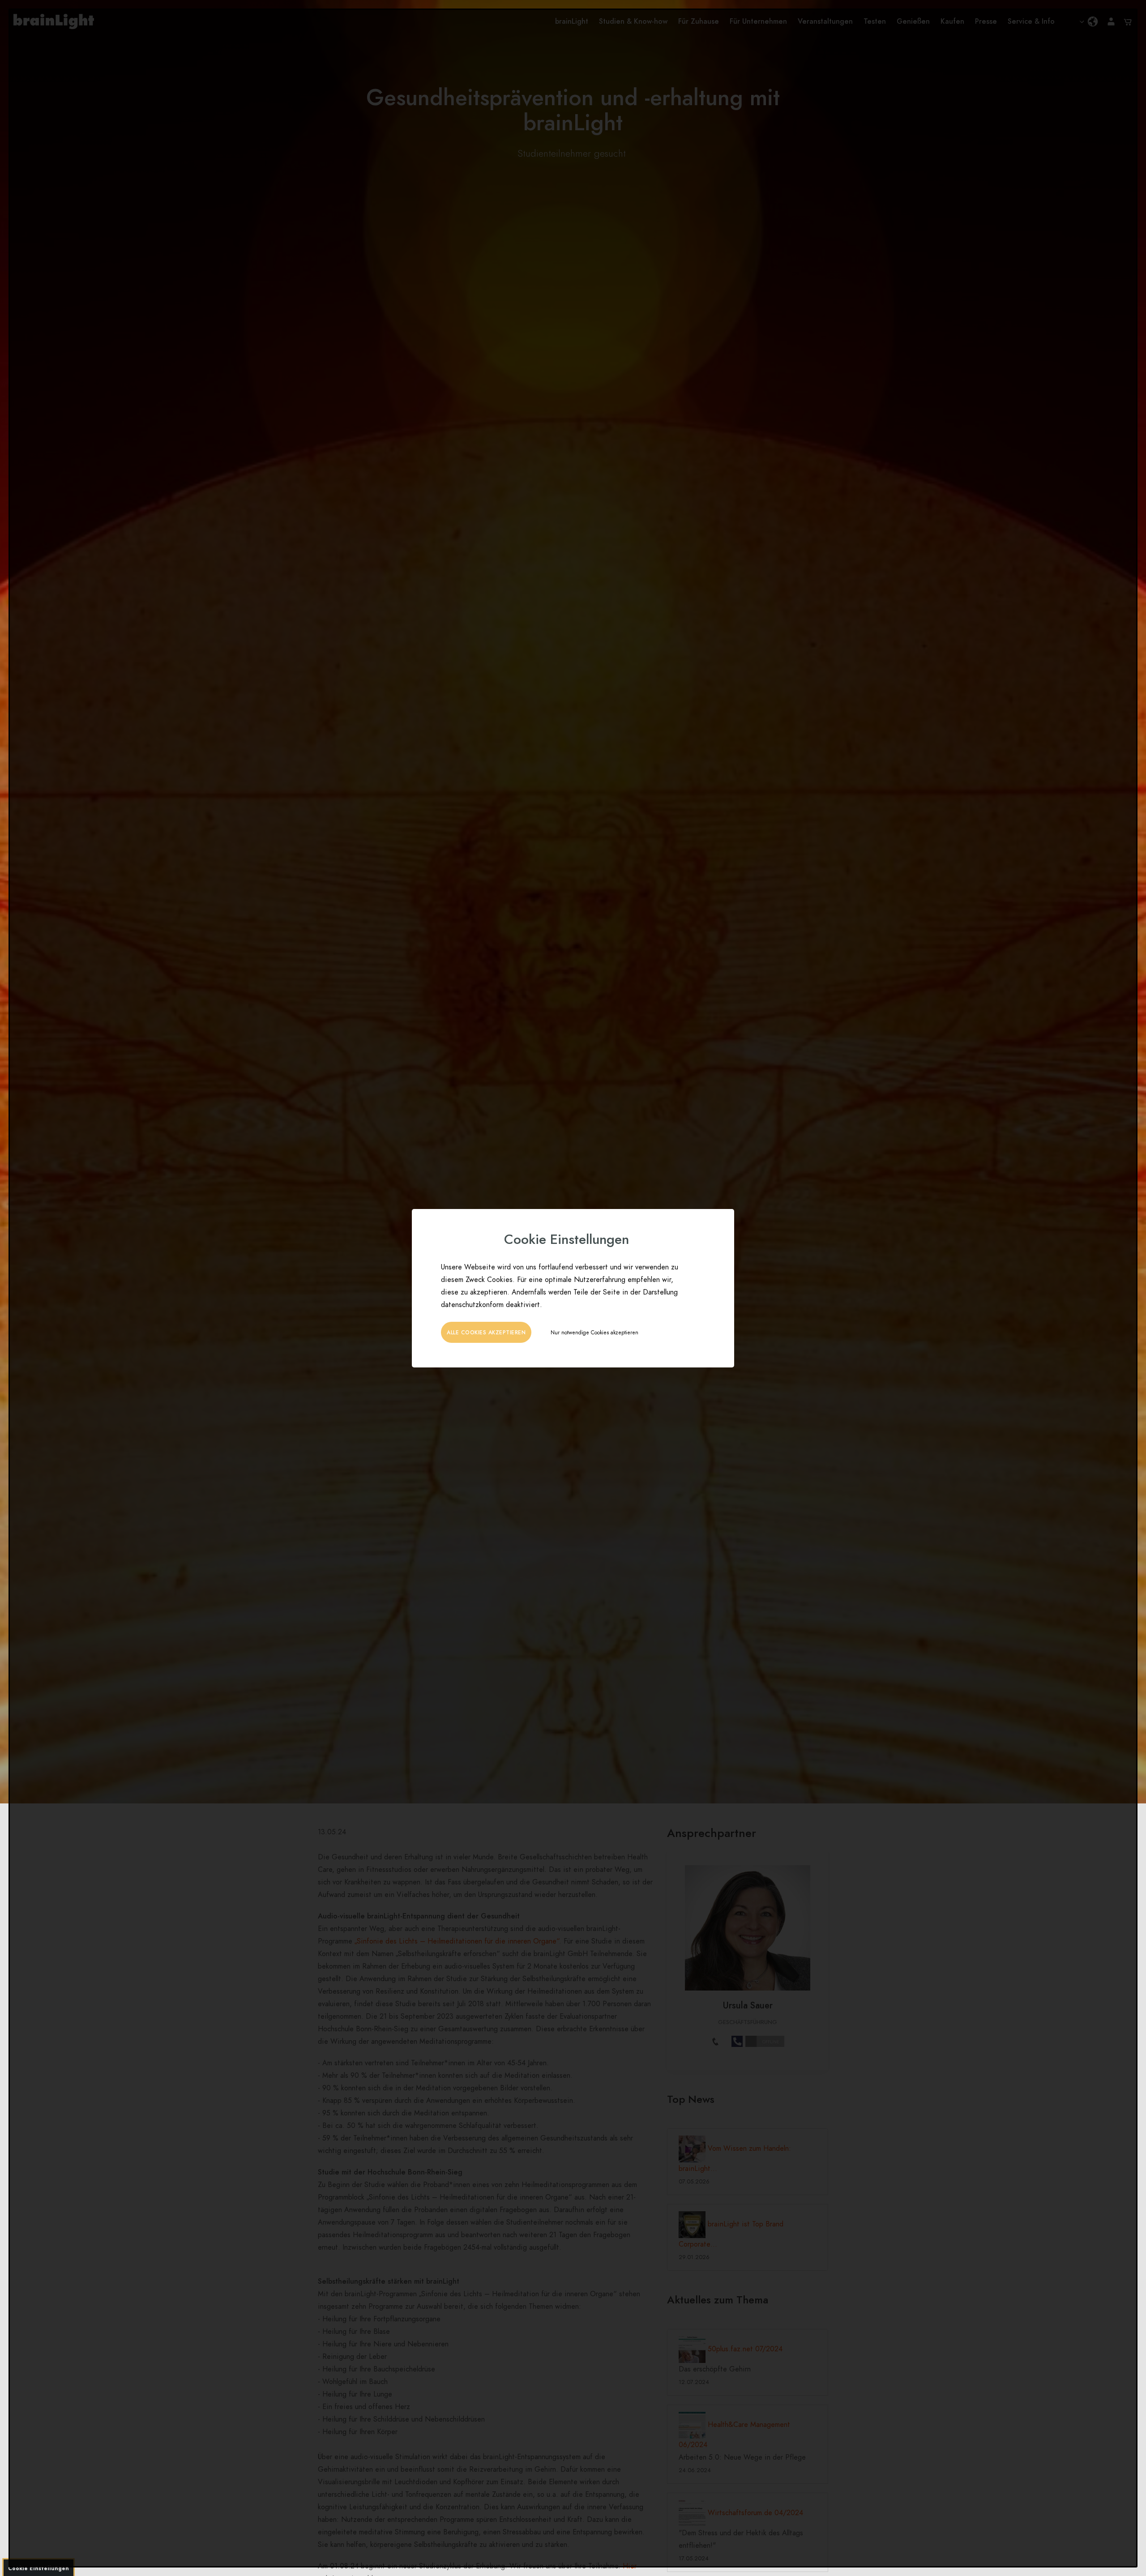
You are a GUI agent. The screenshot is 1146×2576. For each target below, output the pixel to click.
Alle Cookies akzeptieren (486, 1333)
